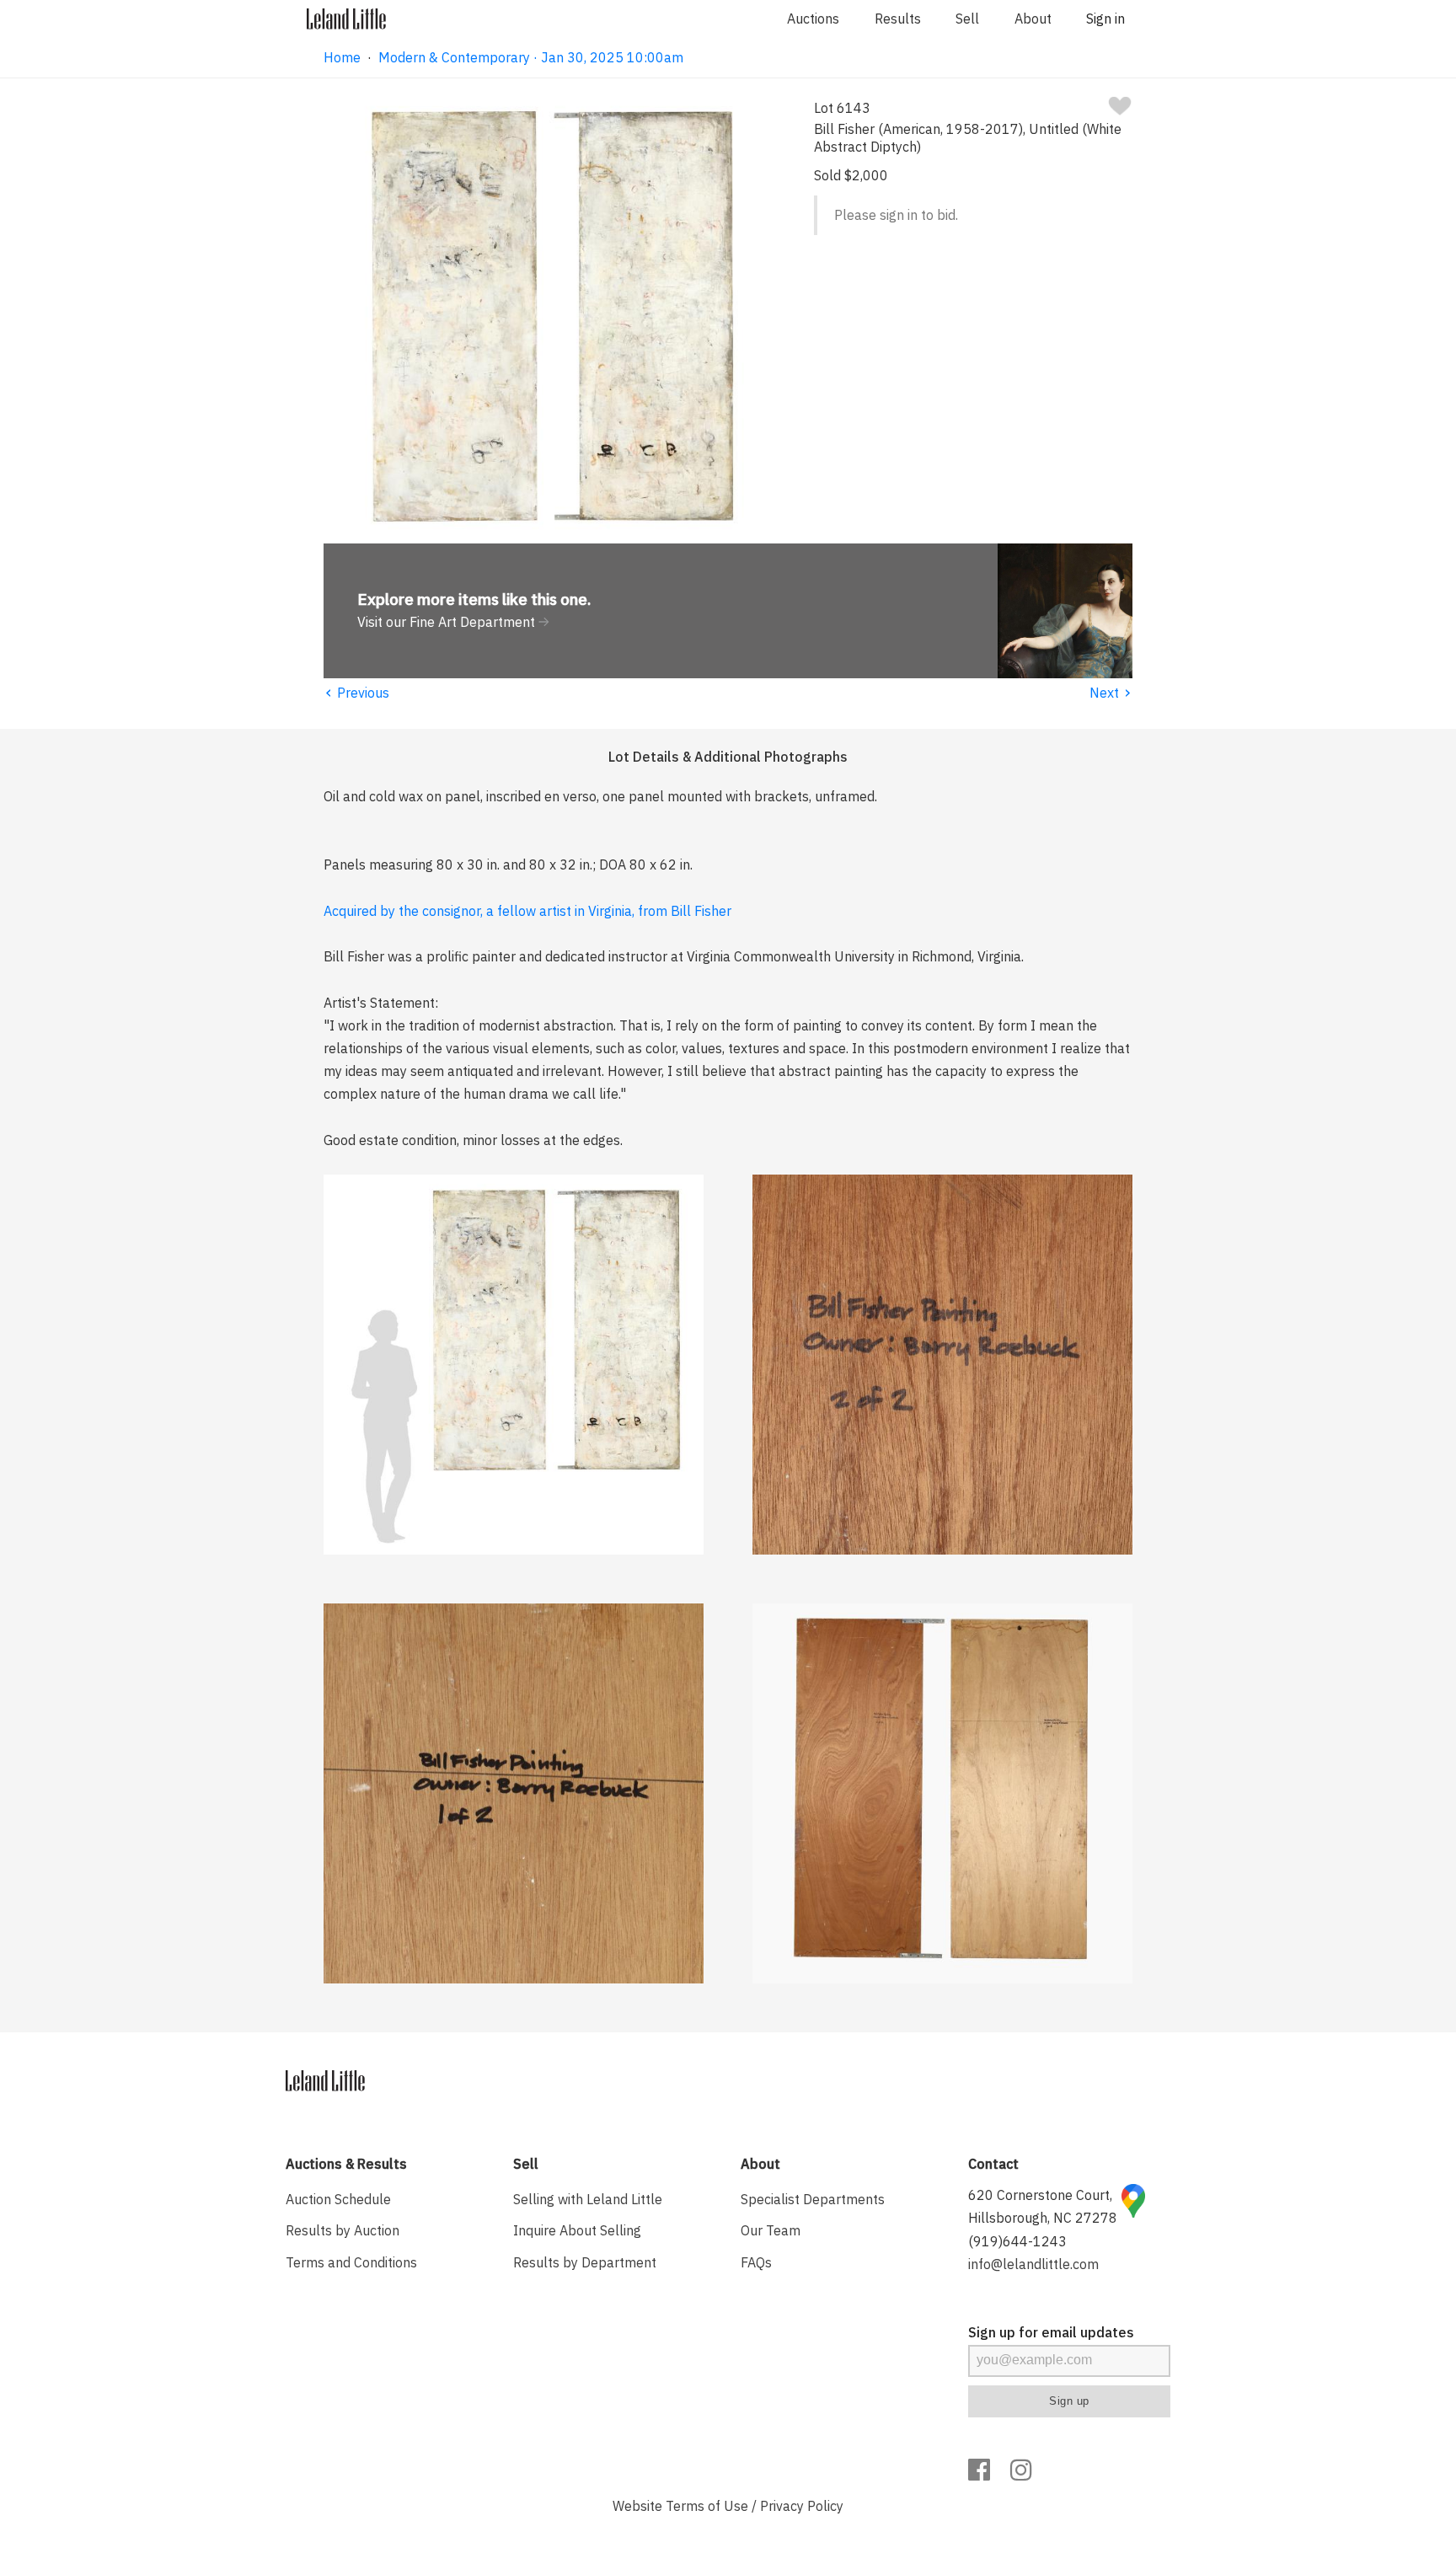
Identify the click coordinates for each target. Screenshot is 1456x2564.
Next (1111, 693)
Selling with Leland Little (588, 2199)
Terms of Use (707, 2506)
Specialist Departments (813, 2199)
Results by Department (585, 2262)
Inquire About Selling (577, 2230)
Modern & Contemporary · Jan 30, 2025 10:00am (531, 57)
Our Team (771, 2230)
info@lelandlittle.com (1033, 2264)
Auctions (813, 19)
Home (342, 57)
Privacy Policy (802, 2506)
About (1033, 19)
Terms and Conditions (351, 2262)
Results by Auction (343, 2230)
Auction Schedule (338, 2199)
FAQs (756, 2262)
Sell (967, 19)
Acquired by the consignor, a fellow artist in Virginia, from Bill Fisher (527, 911)
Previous (356, 693)
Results (898, 19)
